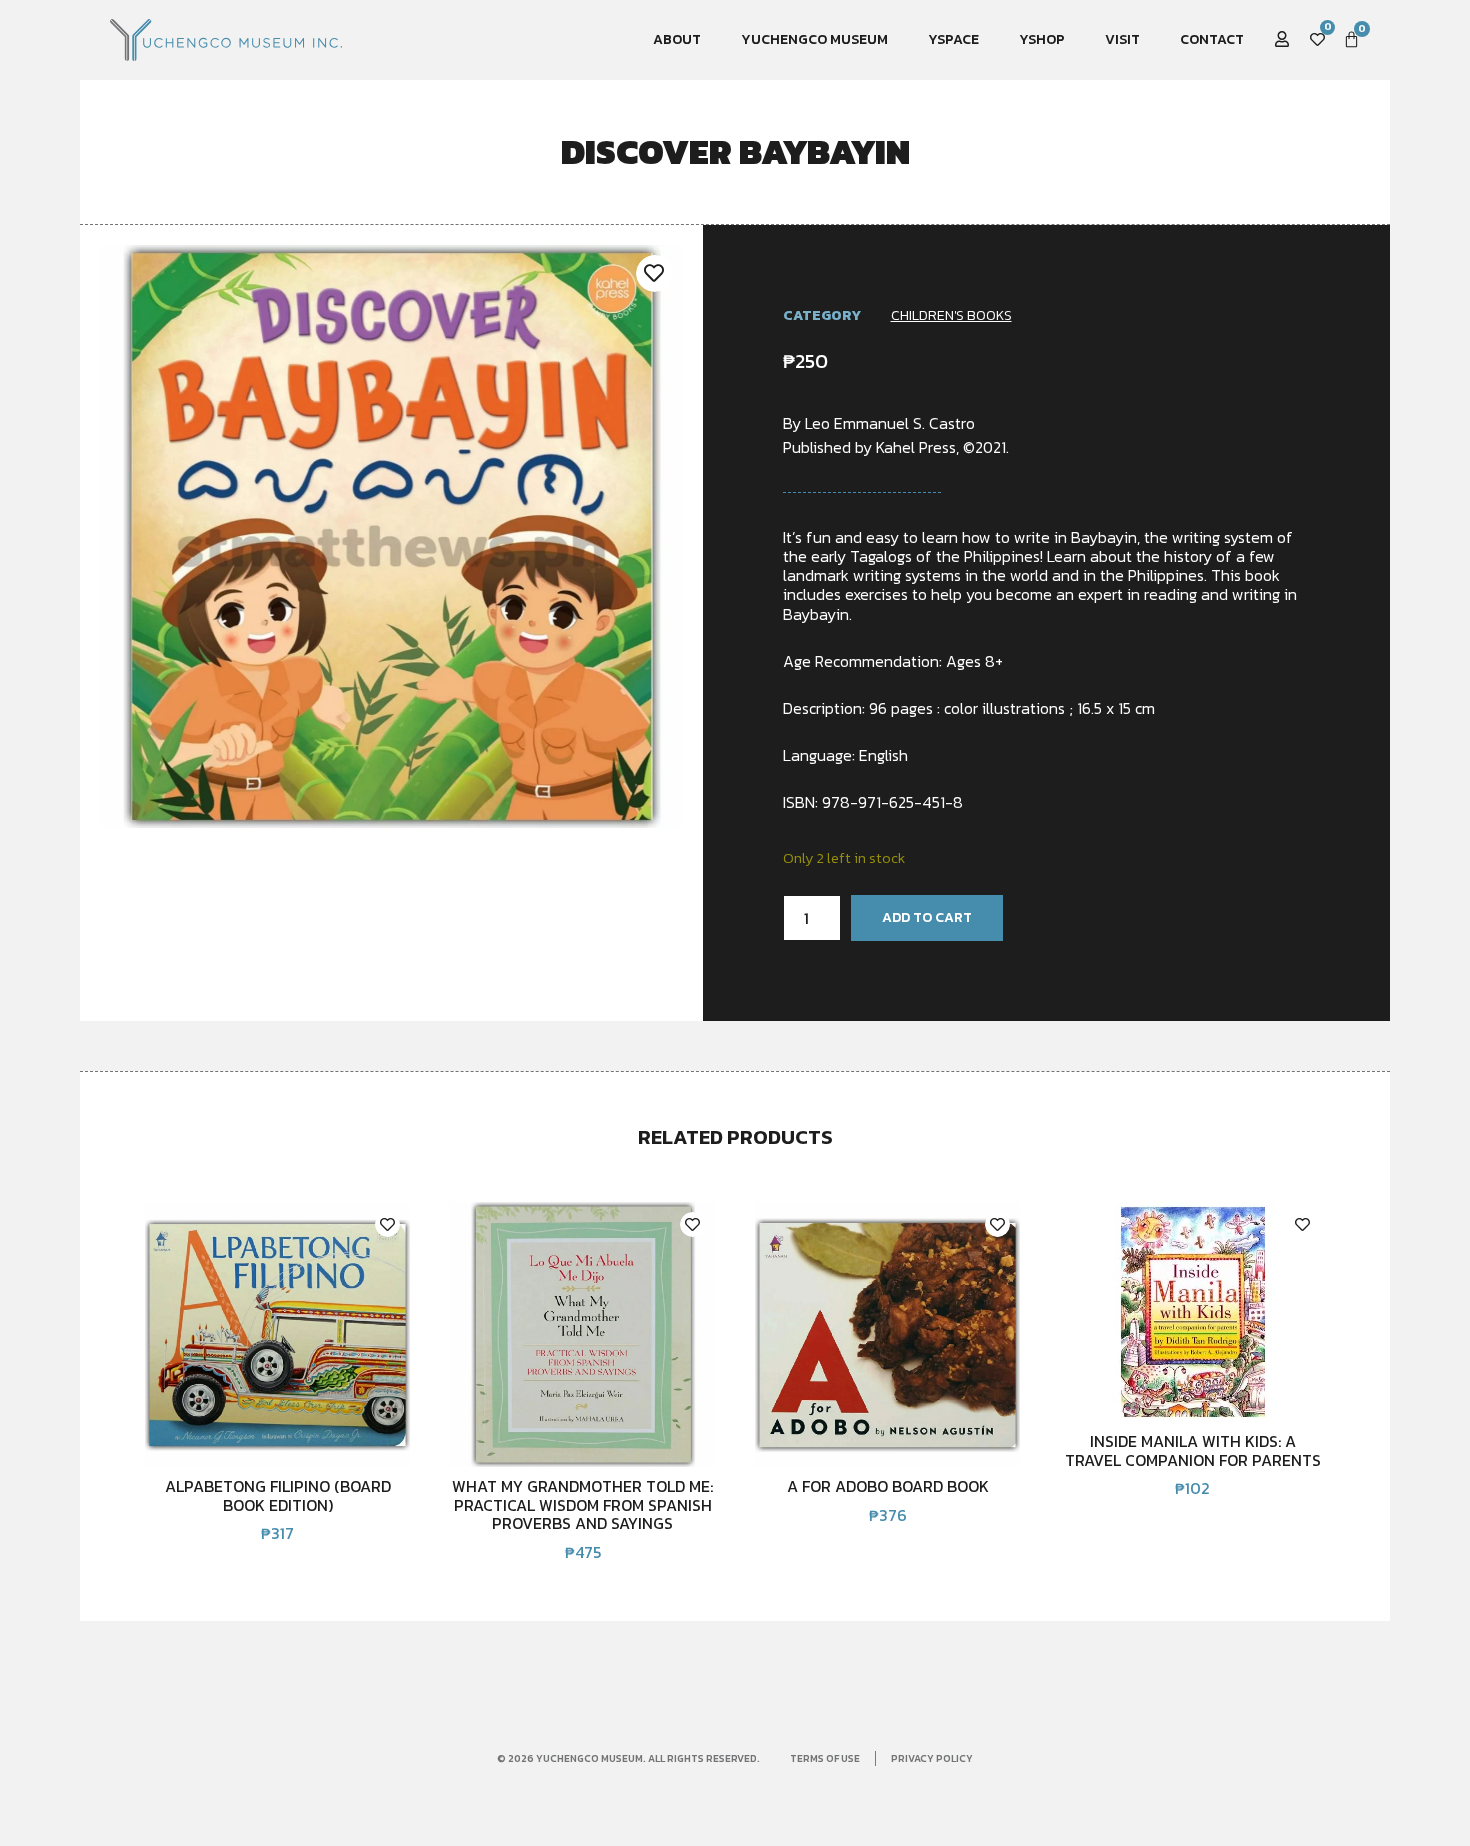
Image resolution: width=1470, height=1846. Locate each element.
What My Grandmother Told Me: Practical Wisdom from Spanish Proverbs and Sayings (582, 1504)
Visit (1122, 39)
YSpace (953, 39)
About (677, 39)
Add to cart (927, 917)
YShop (1042, 39)
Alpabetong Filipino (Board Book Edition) (278, 1495)
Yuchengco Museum (814, 39)
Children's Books (951, 315)
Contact (1212, 39)
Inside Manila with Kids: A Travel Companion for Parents (1193, 1450)
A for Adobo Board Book (888, 1486)
